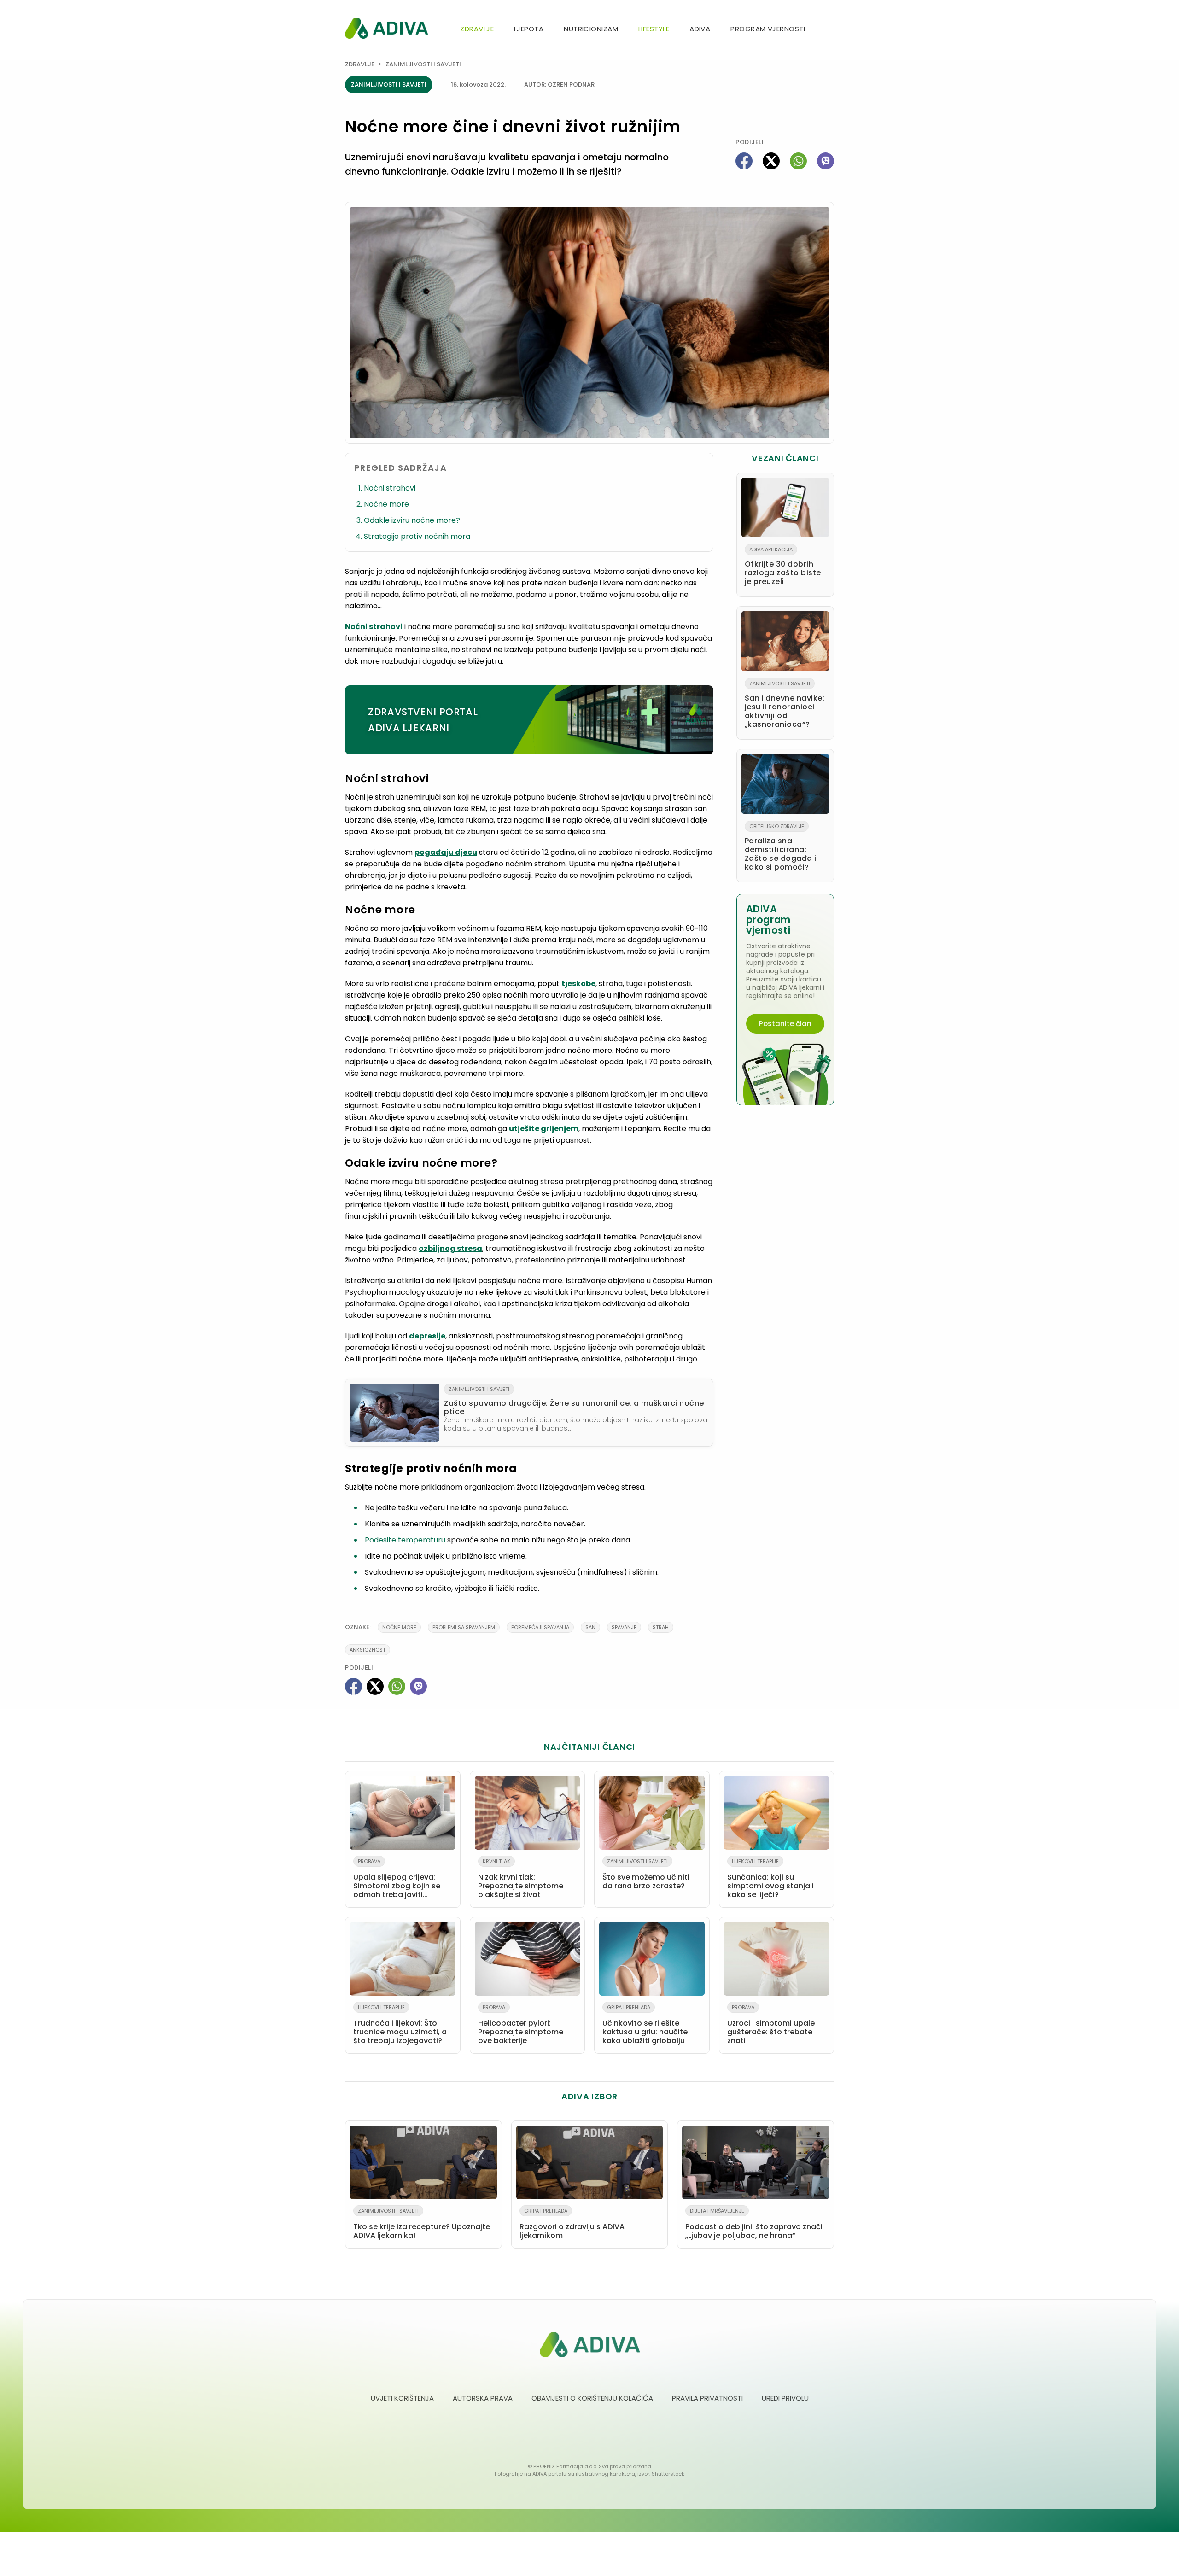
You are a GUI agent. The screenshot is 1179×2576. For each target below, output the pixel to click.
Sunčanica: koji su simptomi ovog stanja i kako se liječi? (770, 1879)
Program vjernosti (768, 29)
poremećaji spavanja (540, 1627)
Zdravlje (477, 29)
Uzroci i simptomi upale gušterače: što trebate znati (771, 2025)
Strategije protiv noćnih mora (417, 536)
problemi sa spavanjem (464, 1627)
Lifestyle (654, 29)
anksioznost (368, 1650)
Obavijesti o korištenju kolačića (592, 2398)
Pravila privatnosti (707, 2398)
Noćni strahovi (390, 488)
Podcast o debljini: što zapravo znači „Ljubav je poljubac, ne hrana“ (754, 2224)
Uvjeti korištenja (402, 2398)
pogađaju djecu (446, 852)
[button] (830, 30)
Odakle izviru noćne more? (412, 520)
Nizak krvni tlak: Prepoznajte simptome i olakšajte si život (522, 1879)
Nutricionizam (591, 29)
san (590, 1627)
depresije (427, 1336)
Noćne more (386, 504)
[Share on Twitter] (771, 161)
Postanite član (785, 1024)
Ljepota (529, 29)
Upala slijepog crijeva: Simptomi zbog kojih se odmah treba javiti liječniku (397, 1880)
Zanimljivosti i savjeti (423, 64)
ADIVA (700, 29)
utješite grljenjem (544, 1129)
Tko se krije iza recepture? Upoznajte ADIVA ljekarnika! (422, 2224)
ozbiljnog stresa (450, 1248)
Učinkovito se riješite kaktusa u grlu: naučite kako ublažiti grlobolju (645, 2025)
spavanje (624, 1627)
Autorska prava (483, 2398)
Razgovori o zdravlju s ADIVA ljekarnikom (572, 2224)
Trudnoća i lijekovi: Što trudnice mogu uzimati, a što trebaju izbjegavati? (400, 2025)
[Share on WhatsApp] (798, 161)
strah (661, 1627)
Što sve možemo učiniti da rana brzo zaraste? (646, 1874)
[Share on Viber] (826, 161)
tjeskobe (578, 984)
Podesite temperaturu (405, 1540)
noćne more (399, 1627)
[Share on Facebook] (744, 161)
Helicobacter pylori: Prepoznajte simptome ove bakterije (521, 2025)
